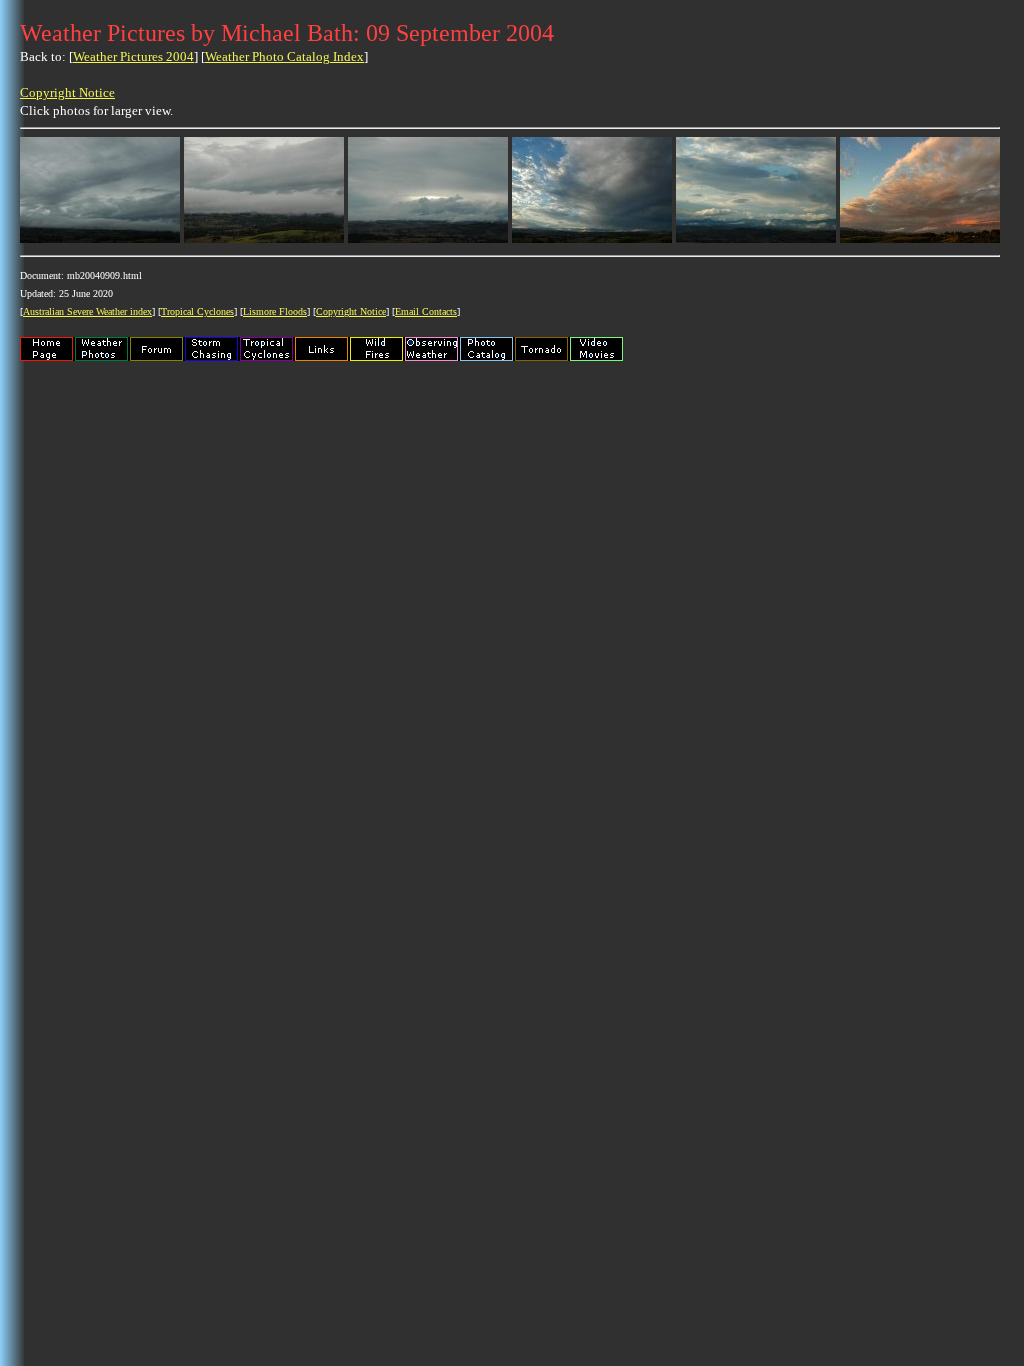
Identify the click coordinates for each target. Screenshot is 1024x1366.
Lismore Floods (275, 311)
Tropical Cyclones (197, 311)
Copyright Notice (67, 92)
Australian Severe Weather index (87, 311)
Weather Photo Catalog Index (284, 56)
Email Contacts (426, 311)
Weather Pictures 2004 (133, 56)
